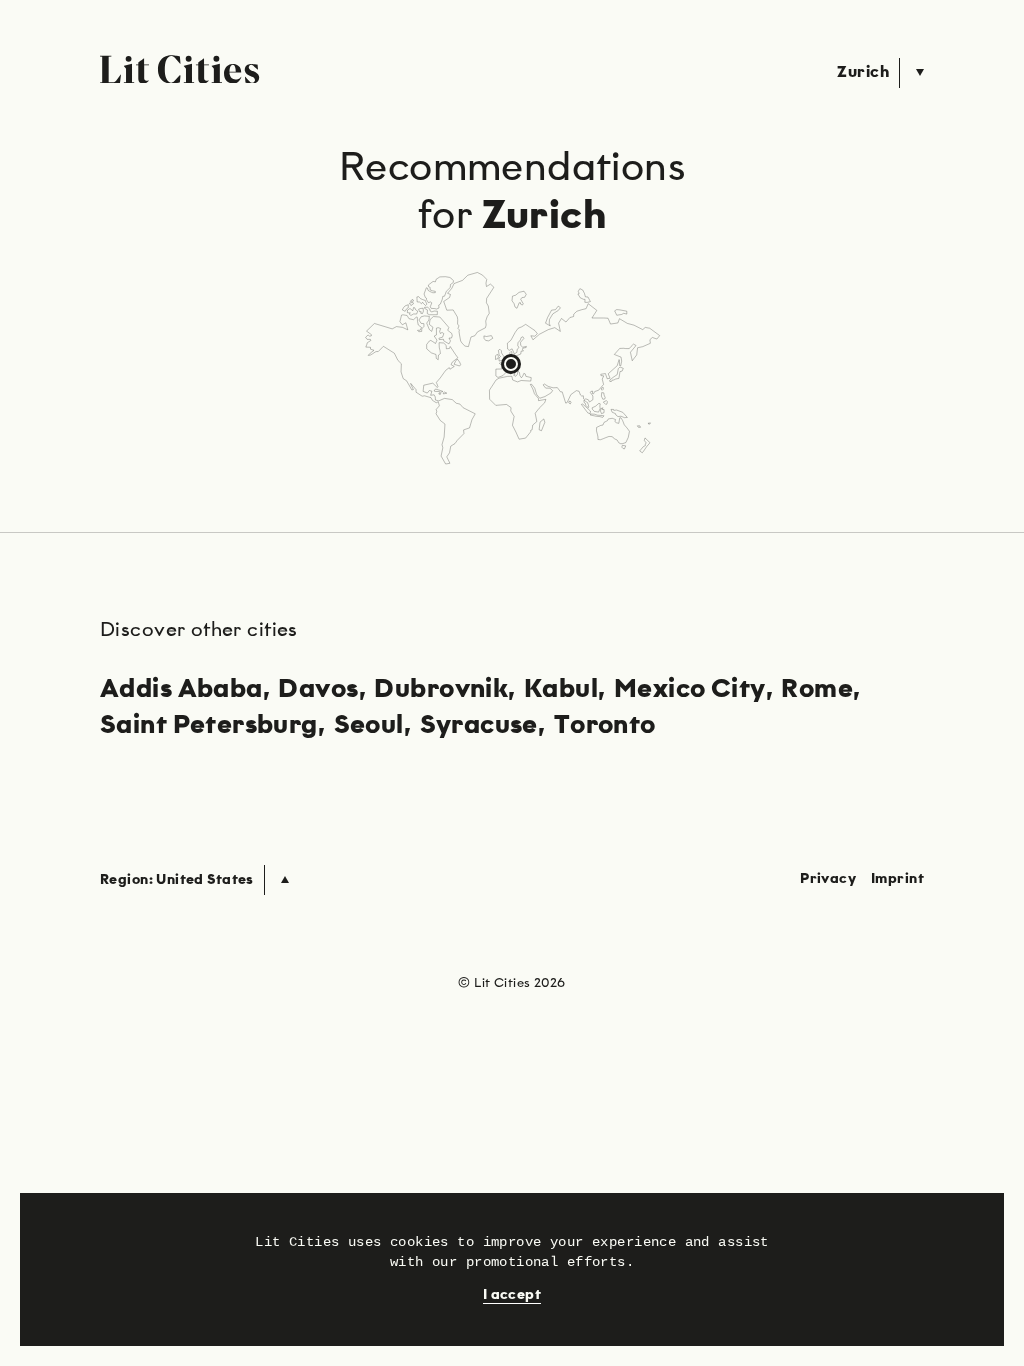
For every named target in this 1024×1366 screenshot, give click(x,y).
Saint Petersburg (209, 726)
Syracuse (479, 726)
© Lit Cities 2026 (511, 983)
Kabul (561, 690)
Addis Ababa (181, 690)
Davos (318, 690)
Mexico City (690, 690)
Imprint (897, 879)
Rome (817, 690)
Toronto (605, 726)
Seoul (369, 726)
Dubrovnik (441, 690)
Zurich (863, 73)
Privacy (828, 879)
